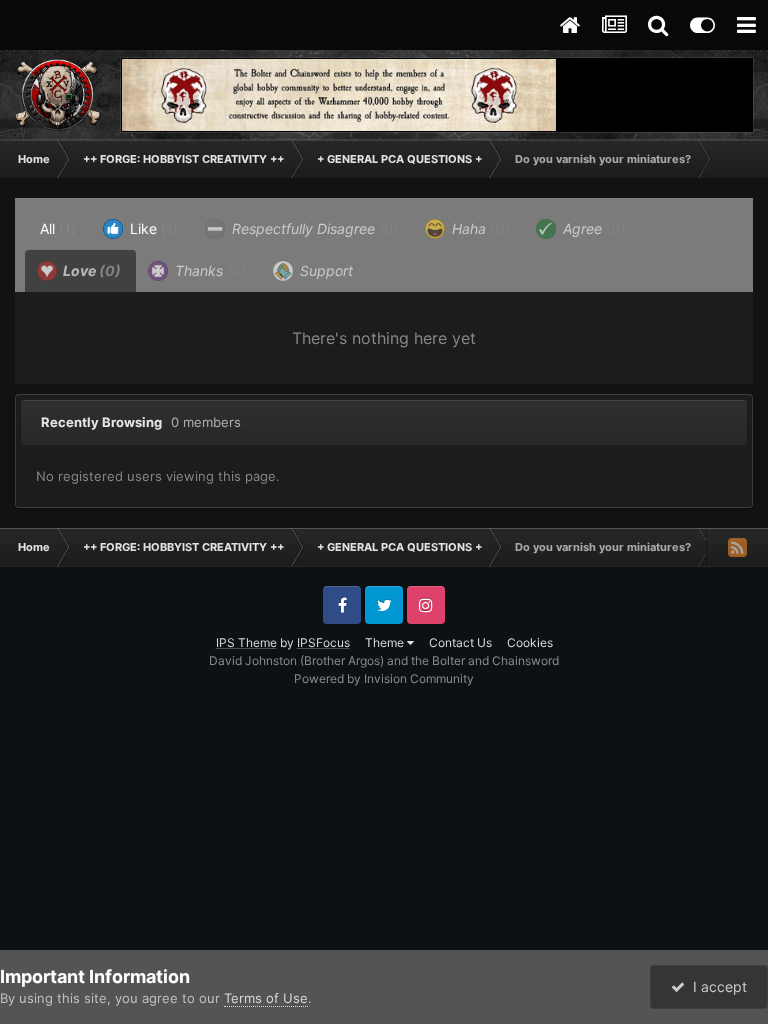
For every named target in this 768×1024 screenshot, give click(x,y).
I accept (716, 986)
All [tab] (58, 228)
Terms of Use (266, 998)
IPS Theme (246, 642)
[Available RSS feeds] (737, 547)
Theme (386, 642)
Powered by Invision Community (384, 678)
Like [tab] (152, 228)
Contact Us (460, 642)
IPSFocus (323, 642)
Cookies (530, 642)
